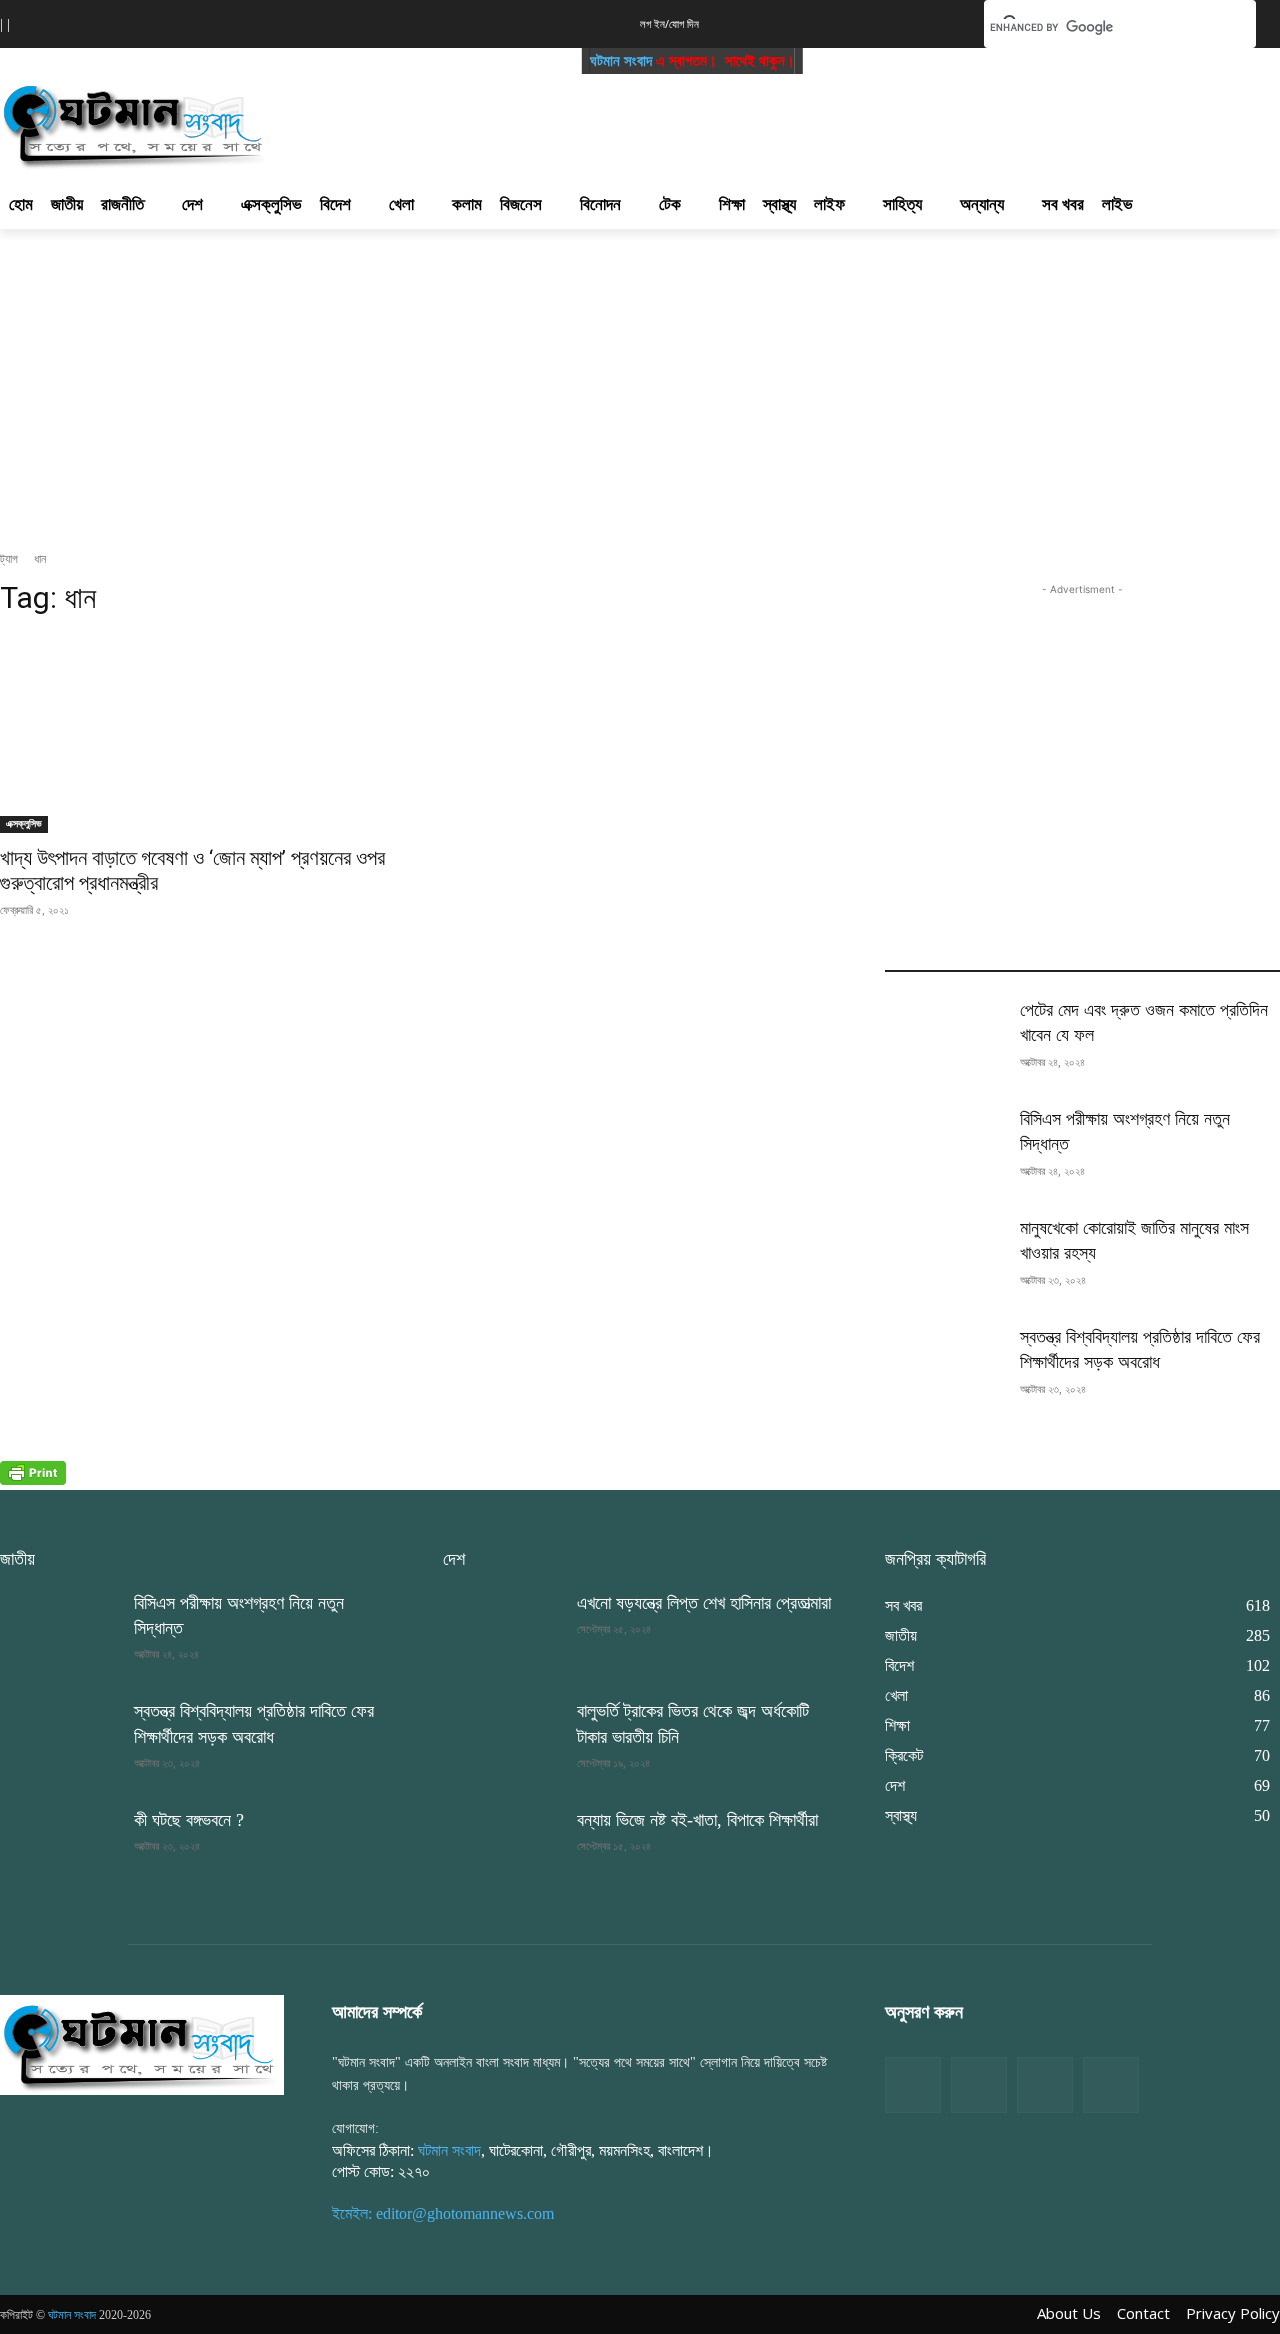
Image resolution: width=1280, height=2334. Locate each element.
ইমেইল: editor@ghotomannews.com (443, 2213)
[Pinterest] (1111, 2085)
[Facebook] (913, 2085)
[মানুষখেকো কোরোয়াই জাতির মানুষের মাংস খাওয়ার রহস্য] (944, 1257)
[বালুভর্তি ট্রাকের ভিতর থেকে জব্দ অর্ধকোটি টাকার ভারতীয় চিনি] (502, 1740)
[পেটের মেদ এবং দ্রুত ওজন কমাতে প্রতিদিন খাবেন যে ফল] (944, 1039)
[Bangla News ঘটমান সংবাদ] (142, 2044)
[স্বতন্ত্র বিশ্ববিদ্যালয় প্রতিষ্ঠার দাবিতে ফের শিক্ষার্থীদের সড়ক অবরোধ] (944, 1366)
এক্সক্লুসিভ (24, 823)
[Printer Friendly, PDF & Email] (33, 1479)
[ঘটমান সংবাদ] (192, 123)
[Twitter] (979, 2085)
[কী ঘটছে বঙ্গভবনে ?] (59, 1849)
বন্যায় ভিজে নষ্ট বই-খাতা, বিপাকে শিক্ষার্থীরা (697, 1820)
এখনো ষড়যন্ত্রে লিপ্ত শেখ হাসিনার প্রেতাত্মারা (704, 1603)
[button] (938, 22)
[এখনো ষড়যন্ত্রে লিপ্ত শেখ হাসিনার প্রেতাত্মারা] (502, 1632)
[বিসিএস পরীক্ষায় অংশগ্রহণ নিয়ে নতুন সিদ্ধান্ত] (944, 1148)
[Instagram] (1045, 2085)
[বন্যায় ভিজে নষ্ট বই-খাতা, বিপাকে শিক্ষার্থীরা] (502, 1849)
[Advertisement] (748, 121)
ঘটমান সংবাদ (591, 61)
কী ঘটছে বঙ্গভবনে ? (189, 1820)
